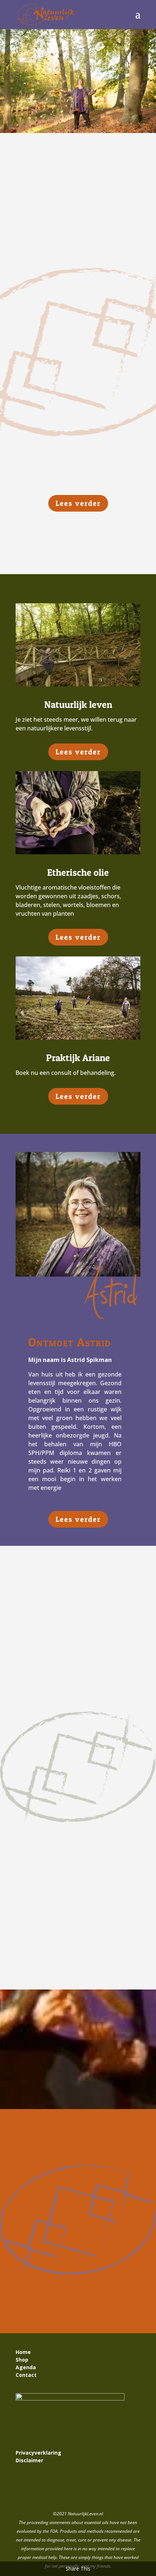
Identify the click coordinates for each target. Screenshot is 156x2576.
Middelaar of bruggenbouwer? (62, 1626)
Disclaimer (29, 2460)
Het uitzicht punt (45, 1864)
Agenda (26, 2367)
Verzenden (114, 2294)
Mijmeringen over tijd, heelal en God (70, 1755)
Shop (22, 2360)
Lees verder (78, 503)
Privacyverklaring (38, 2453)
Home (23, 2352)
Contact (27, 2375)
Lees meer (37, 1705)
